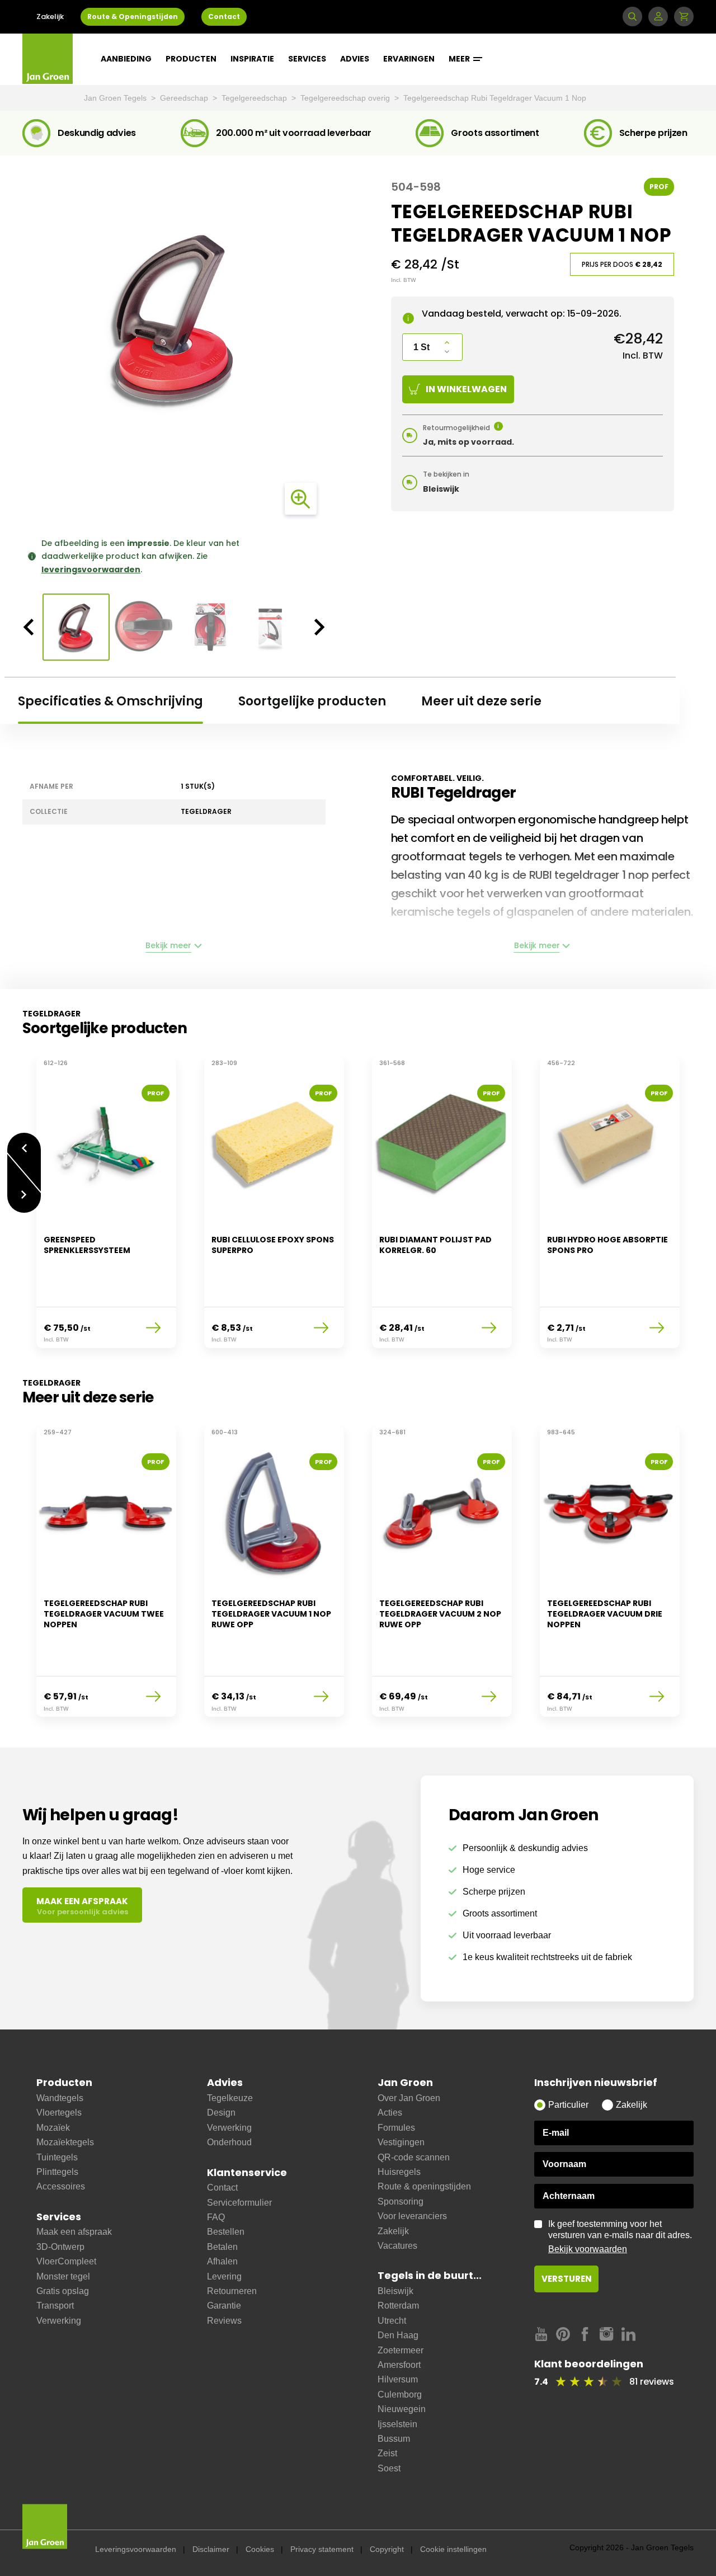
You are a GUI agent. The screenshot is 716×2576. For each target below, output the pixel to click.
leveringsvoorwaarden (91, 569)
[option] (174, 318)
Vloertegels (59, 2113)
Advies (355, 59)
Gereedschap (185, 98)
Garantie (224, 2306)
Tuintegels (57, 2157)
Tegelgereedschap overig (346, 98)
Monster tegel (63, 2276)
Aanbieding (126, 59)
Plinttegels (57, 2172)
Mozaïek (53, 2128)
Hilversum (398, 2379)
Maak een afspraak (74, 2232)
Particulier (568, 2105)
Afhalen (222, 2261)
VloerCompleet (66, 2261)
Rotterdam (398, 2306)
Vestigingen (401, 2142)
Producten (191, 59)
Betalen (222, 2247)
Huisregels (399, 2172)
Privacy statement (322, 2549)
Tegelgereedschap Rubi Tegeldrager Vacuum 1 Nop (495, 98)
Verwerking (59, 2321)
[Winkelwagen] (684, 17)
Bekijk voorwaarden (588, 2249)
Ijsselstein (397, 2424)
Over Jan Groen (409, 2098)
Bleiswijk (395, 2291)
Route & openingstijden (424, 2186)
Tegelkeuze (230, 2098)
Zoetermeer (401, 2350)
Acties (390, 2113)
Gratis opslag (63, 2291)
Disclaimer (211, 2549)
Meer (460, 59)
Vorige (24, 1143)
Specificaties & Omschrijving (110, 701)
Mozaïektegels (65, 2142)
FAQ (216, 2217)
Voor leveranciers (412, 2216)
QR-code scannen (414, 2157)
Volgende (24, 1203)
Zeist (387, 2453)
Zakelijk (50, 17)
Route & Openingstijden (133, 17)
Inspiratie (252, 59)
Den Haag (398, 2335)
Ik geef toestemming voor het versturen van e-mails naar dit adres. (620, 2236)
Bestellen (226, 2232)
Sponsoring (401, 2201)
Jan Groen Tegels (116, 98)
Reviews (224, 2321)
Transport (55, 2306)
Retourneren (232, 2291)
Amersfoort (399, 2365)
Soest (389, 2468)
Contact (224, 17)
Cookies (260, 2549)
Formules (396, 2128)
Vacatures (397, 2246)
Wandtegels (60, 2098)
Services (307, 59)
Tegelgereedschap (255, 98)
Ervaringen (409, 59)
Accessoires (61, 2186)
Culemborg (400, 2394)
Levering (224, 2276)
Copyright (387, 2549)
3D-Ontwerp (60, 2247)
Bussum (394, 2439)
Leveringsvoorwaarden (136, 2549)
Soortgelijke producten (312, 701)
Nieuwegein (402, 2409)
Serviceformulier (239, 2203)
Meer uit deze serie (481, 701)
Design (221, 2113)
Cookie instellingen (453, 2549)
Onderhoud (229, 2142)
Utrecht (392, 2321)
